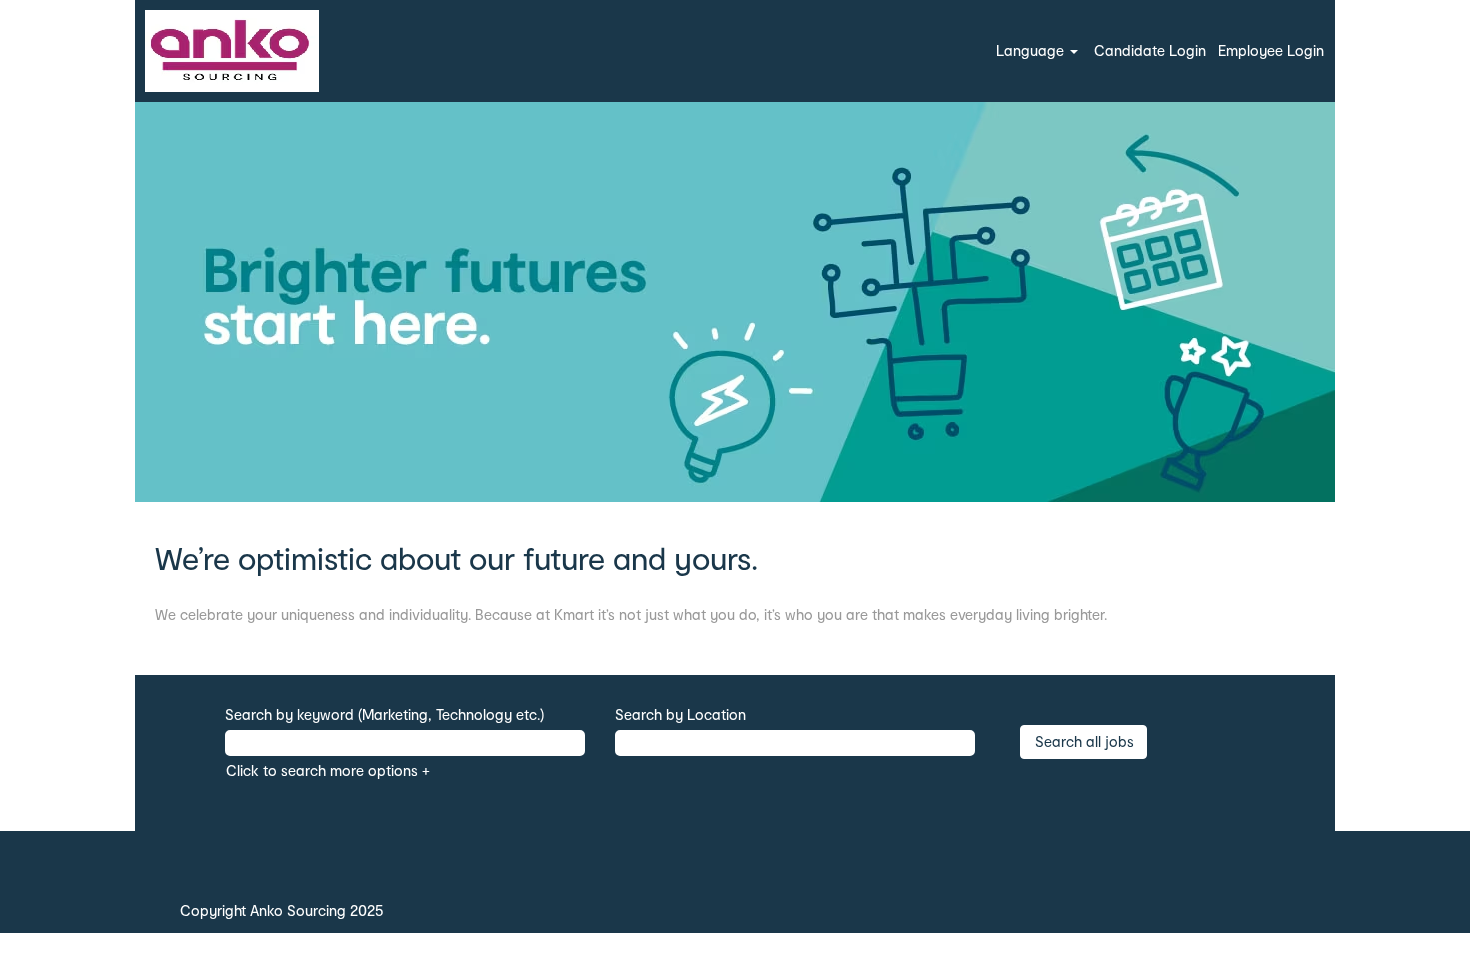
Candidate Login (1150, 50)
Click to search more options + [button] (328, 770)
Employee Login (1271, 50)
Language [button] (1032, 50)
